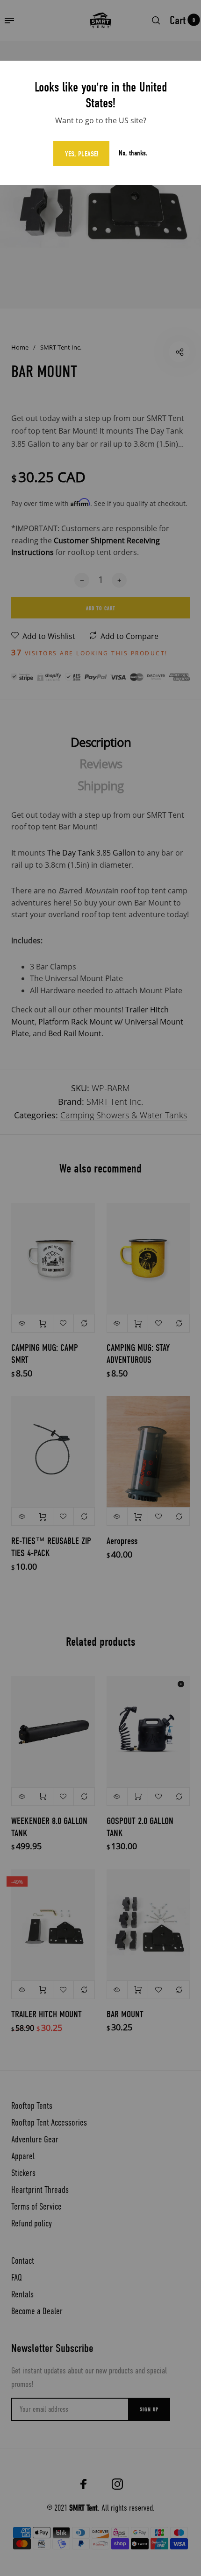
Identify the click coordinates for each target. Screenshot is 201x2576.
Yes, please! (82, 154)
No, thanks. (133, 153)
